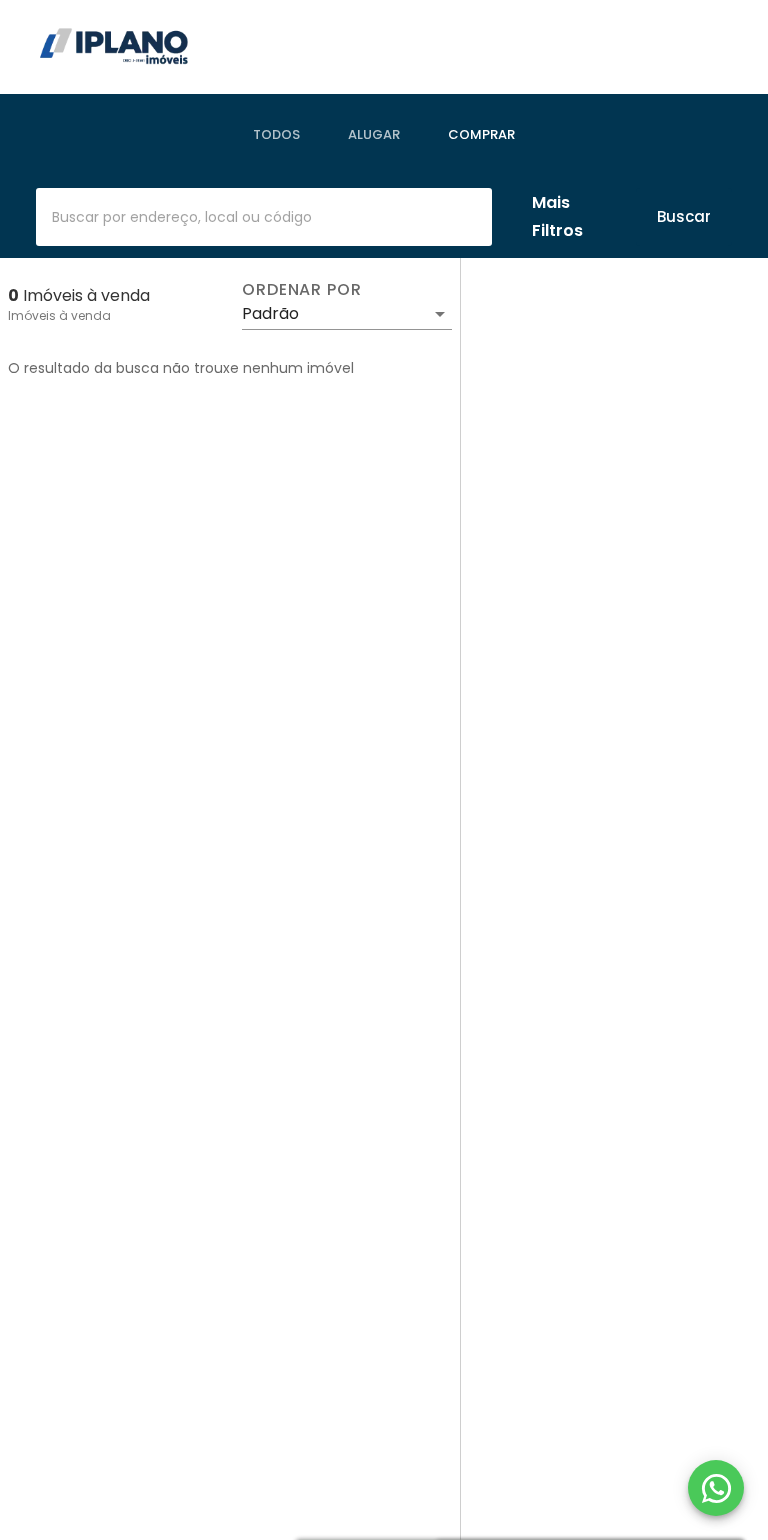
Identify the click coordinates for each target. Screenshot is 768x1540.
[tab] (276, 135)
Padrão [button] (270, 313)
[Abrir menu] (702, 47)
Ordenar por (302, 290)
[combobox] (264, 217)
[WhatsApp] (716, 1488)
